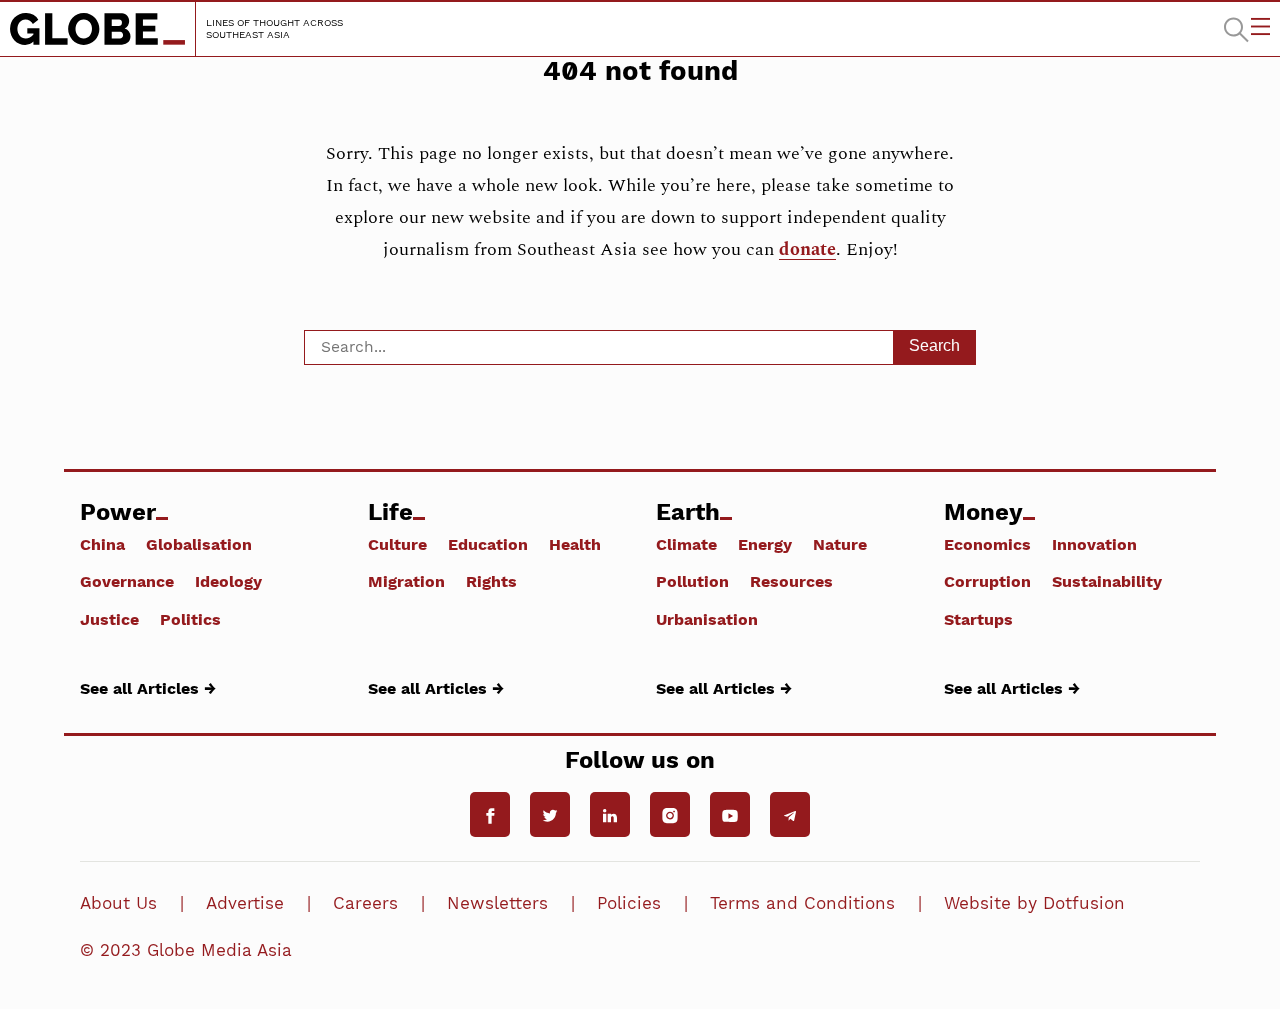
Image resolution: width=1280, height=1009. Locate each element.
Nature (840, 544)
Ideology (228, 581)
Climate (686, 544)
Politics (190, 619)
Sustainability (1107, 581)
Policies (629, 903)
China (102, 544)
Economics (987, 544)
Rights (491, 581)
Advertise (245, 903)
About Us (118, 903)
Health (575, 544)
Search (934, 345)
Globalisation (199, 544)
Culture (397, 544)
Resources (791, 581)
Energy (765, 544)
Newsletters (497, 903)
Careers (365, 903)
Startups (978, 619)
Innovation (1094, 544)
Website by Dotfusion (1034, 903)
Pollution (692, 581)
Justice (109, 619)
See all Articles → (148, 688)
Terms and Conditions (802, 903)
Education (488, 544)
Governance (127, 581)
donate (807, 249)
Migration (406, 581)
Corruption (987, 581)
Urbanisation (707, 619)
